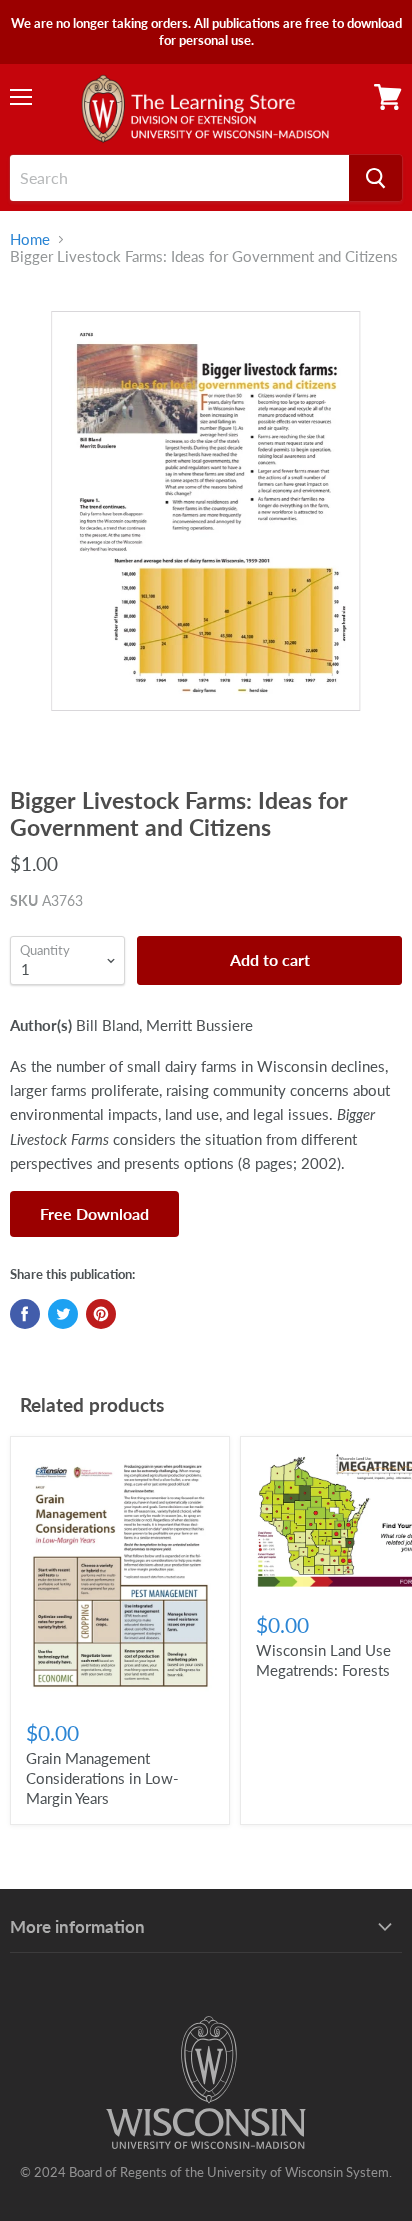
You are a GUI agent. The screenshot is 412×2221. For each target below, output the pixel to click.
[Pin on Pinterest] (101, 1314)
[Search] (375, 178)
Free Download (94, 1213)
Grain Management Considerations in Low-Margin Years (102, 1777)
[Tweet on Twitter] (63, 1314)
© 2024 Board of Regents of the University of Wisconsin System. (206, 2172)
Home (30, 239)
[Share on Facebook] (25, 1314)
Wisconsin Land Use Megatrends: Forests (323, 1660)
